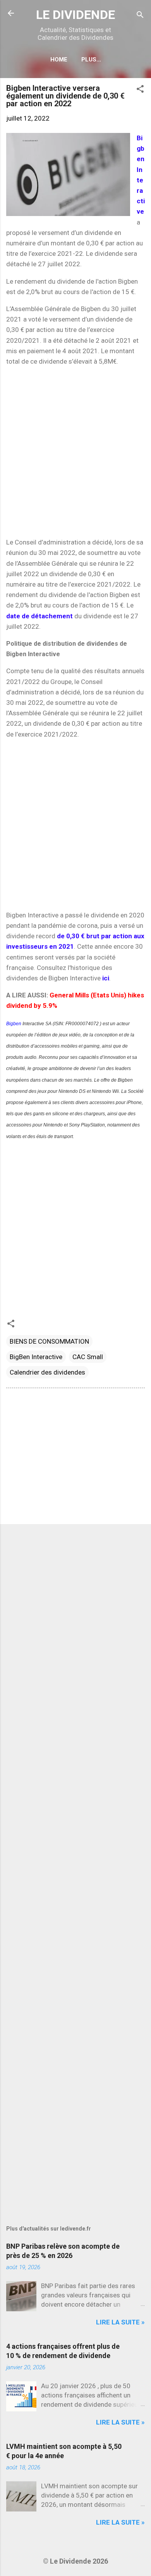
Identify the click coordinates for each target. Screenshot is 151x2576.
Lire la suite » (120, 2322)
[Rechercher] (140, 16)
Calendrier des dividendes (47, 1372)
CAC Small (88, 1357)
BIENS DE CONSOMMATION (49, 1341)
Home (59, 60)
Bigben (14, 1024)
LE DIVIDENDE (75, 15)
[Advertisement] (75, 452)
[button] (140, 90)
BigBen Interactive (36, 1357)
